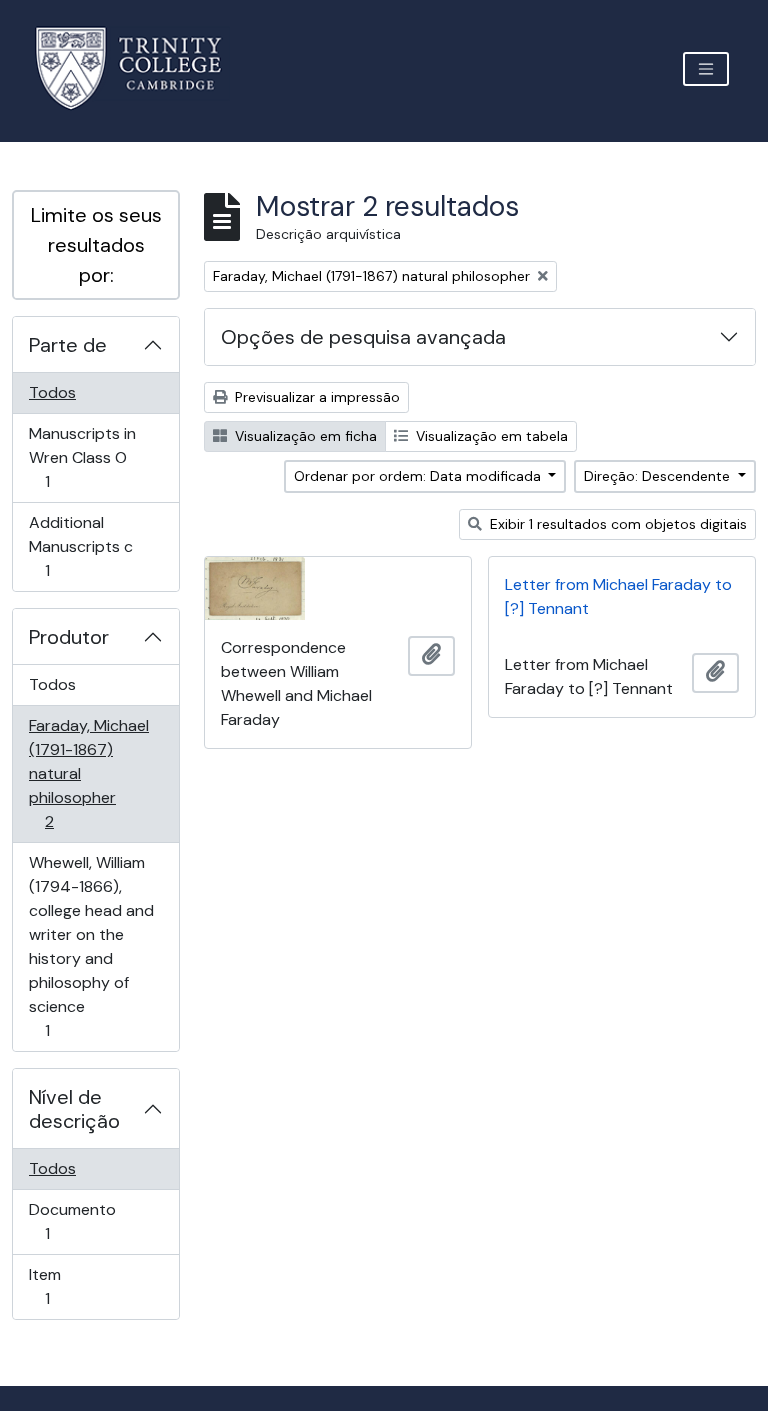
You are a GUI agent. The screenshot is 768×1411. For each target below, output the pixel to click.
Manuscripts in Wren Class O (82, 457)
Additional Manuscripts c (80, 546)
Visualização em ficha (304, 436)
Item (75, 1286)
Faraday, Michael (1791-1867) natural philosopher (88, 773)
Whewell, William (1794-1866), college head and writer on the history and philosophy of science (91, 946)
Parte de (68, 345)
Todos (52, 392)
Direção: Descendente (659, 476)
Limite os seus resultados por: (96, 245)
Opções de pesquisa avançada (363, 337)
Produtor (69, 637)
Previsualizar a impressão (315, 397)
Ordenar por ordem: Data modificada (419, 476)
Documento (75, 1221)
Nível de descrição (74, 1109)
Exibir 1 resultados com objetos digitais (616, 524)
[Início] (140, 68)
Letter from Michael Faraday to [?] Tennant (618, 596)
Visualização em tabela (490, 436)
